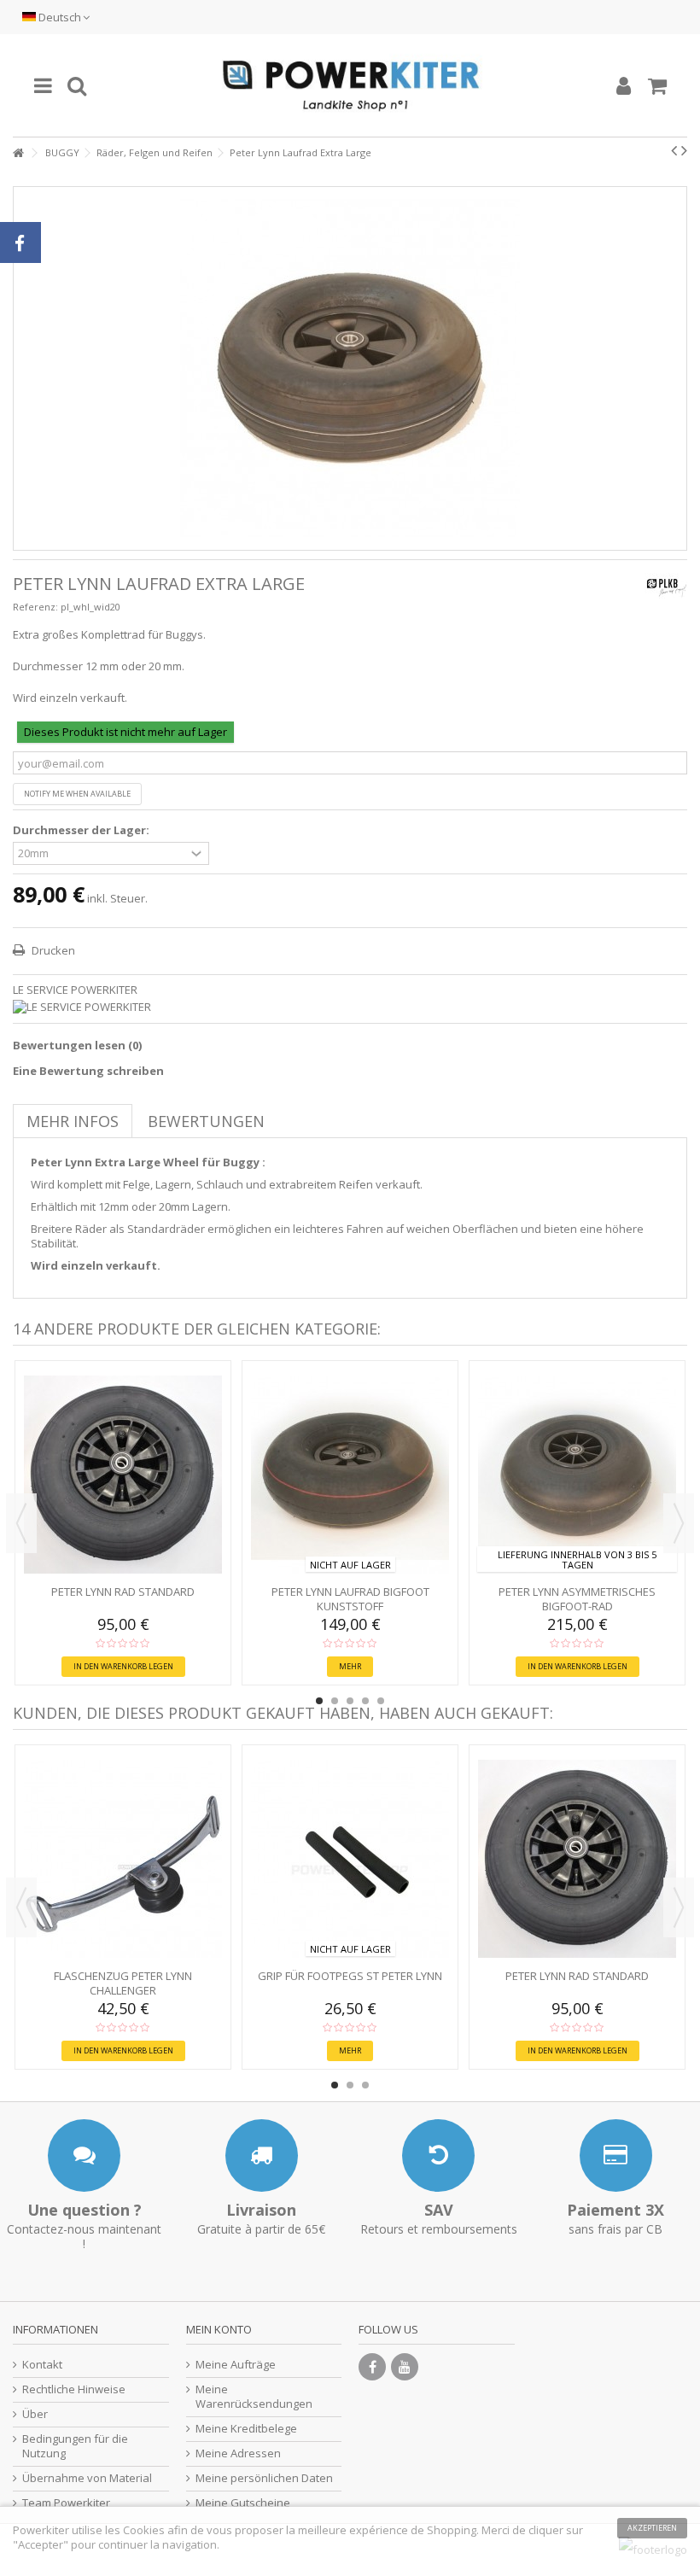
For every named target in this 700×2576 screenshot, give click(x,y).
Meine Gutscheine (243, 2503)
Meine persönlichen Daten (264, 2478)
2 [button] (335, 1701)
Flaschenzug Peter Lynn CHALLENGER (123, 1983)
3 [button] (350, 1701)
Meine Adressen (238, 2453)
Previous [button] (21, 1523)
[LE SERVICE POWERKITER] (350, 1007)
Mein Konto (219, 2329)
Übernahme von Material (87, 2478)
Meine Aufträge (236, 2365)
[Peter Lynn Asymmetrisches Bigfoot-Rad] (577, 1475)
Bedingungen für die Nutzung (75, 2446)
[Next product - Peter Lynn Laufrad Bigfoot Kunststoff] (684, 150)
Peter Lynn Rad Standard (123, 1592)
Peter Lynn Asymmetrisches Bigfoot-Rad (577, 1599)
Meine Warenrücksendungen (254, 2397)
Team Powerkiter (66, 2503)
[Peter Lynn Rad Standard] (123, 1475)
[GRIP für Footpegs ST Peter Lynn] (350, 1859)
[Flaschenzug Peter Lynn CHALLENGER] (123, 1859)
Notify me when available (77, 794)
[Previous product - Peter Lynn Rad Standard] (674, 150)
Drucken (52, 950)
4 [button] (365, 1701)
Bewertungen (206, 1121)
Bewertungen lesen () (77, 1045)
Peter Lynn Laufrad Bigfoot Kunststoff (350, 1599)
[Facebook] (372, 2367)
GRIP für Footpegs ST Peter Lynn (350, 1976)
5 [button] (381, 1701)
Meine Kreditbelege (246, 2429)
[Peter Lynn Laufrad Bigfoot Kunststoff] (350, 1475)
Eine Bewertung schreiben (88, 1071)
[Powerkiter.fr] (350, 85)
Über (35, 2414)
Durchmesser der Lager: (82, 830)
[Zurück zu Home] (18, 153)
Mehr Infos (73, 1121)
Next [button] (679, 1523)
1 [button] (319, 1701)
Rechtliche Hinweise (74, 2389)
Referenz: (35, 607)
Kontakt (42, 2365)
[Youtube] (405, 2367)
